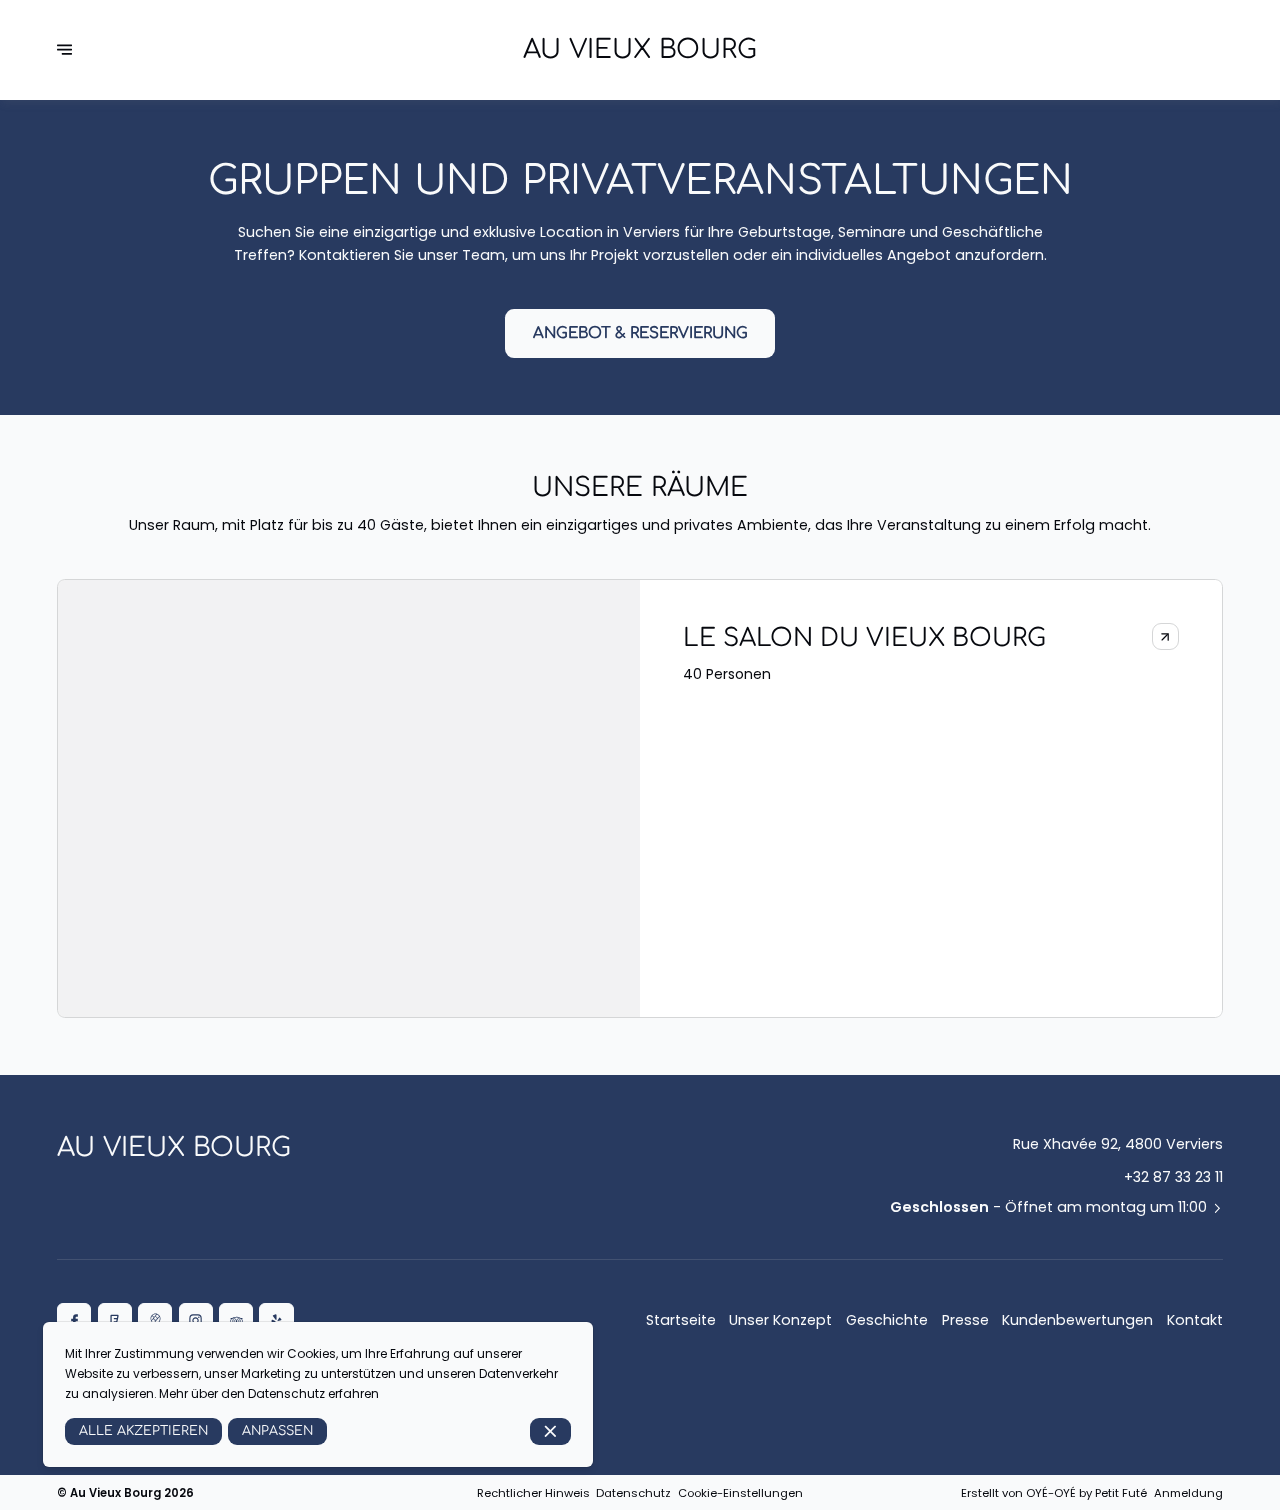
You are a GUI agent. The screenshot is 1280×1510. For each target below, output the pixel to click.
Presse (965, 1320)
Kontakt (1195, 1320)
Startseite (681, 1320)
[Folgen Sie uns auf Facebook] (74, 1320)
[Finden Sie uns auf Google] (155, 1320)
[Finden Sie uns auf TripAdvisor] (236, 1320)
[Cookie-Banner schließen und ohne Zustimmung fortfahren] (550, 1431)
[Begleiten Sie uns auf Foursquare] (115, 1320)
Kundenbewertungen (1077, 1320)
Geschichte (887, 1320)
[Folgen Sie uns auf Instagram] (196, 1320)
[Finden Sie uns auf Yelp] (276, 1320)
